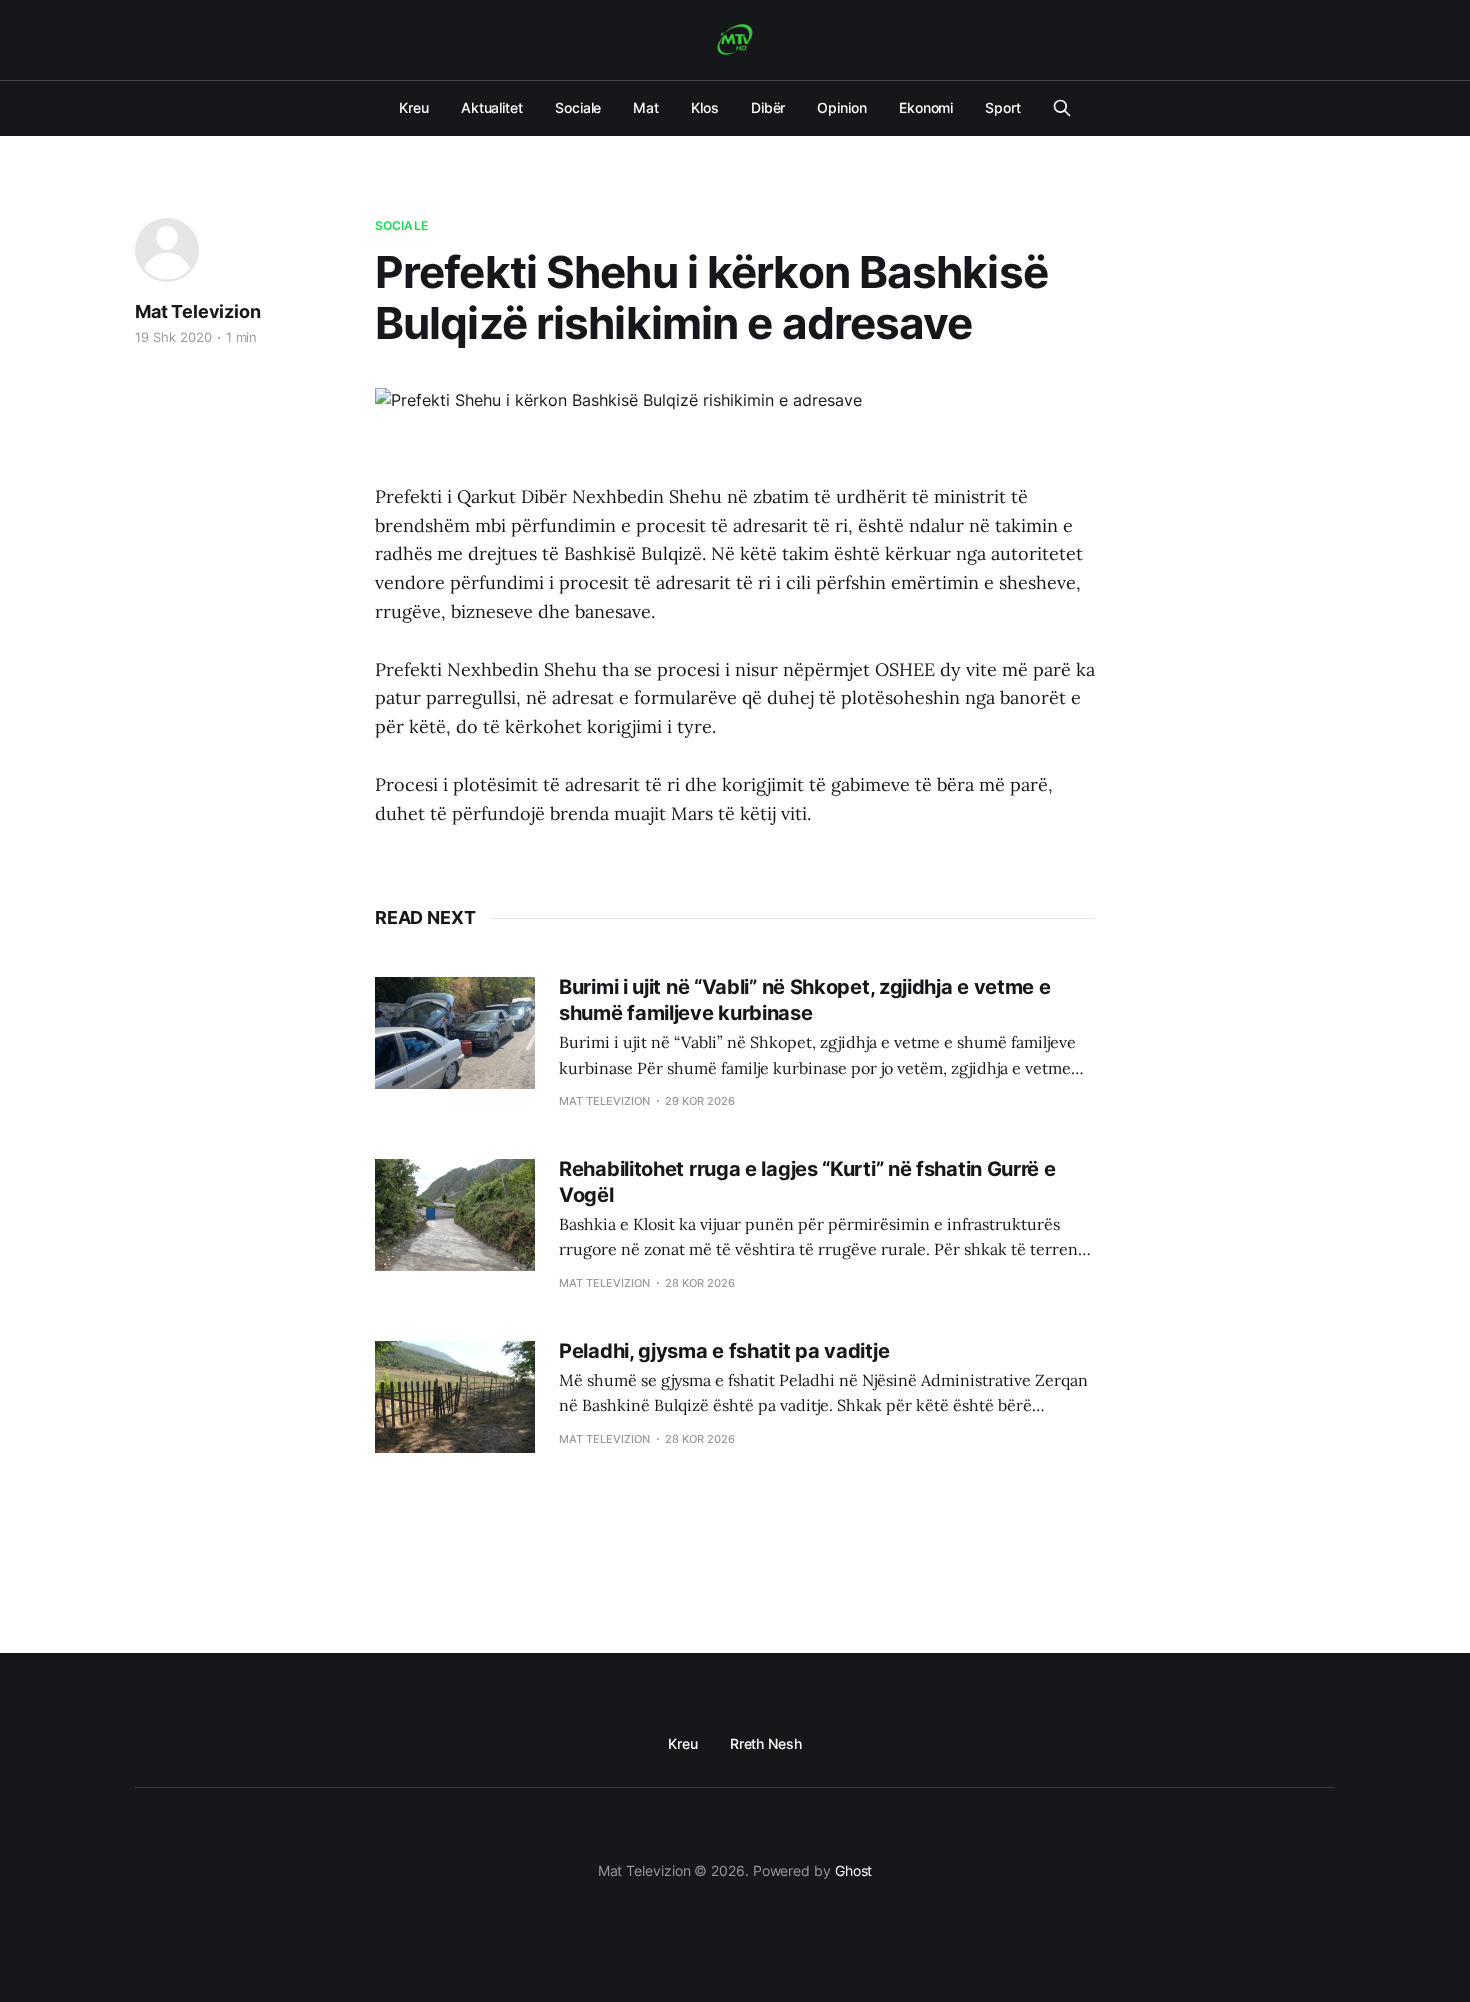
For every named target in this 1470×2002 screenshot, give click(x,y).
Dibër (768, 107)
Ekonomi (926, 107)
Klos (705, 107)
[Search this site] (1062, 108)
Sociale (578, 107)
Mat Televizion (197, 311)
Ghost (854, 1870)
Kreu (414, 107)
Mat (646, 107)
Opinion (841, 107)
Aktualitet (492, 107)
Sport (1003, 107)
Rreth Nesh (766, 1743)
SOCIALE (401, 225)
